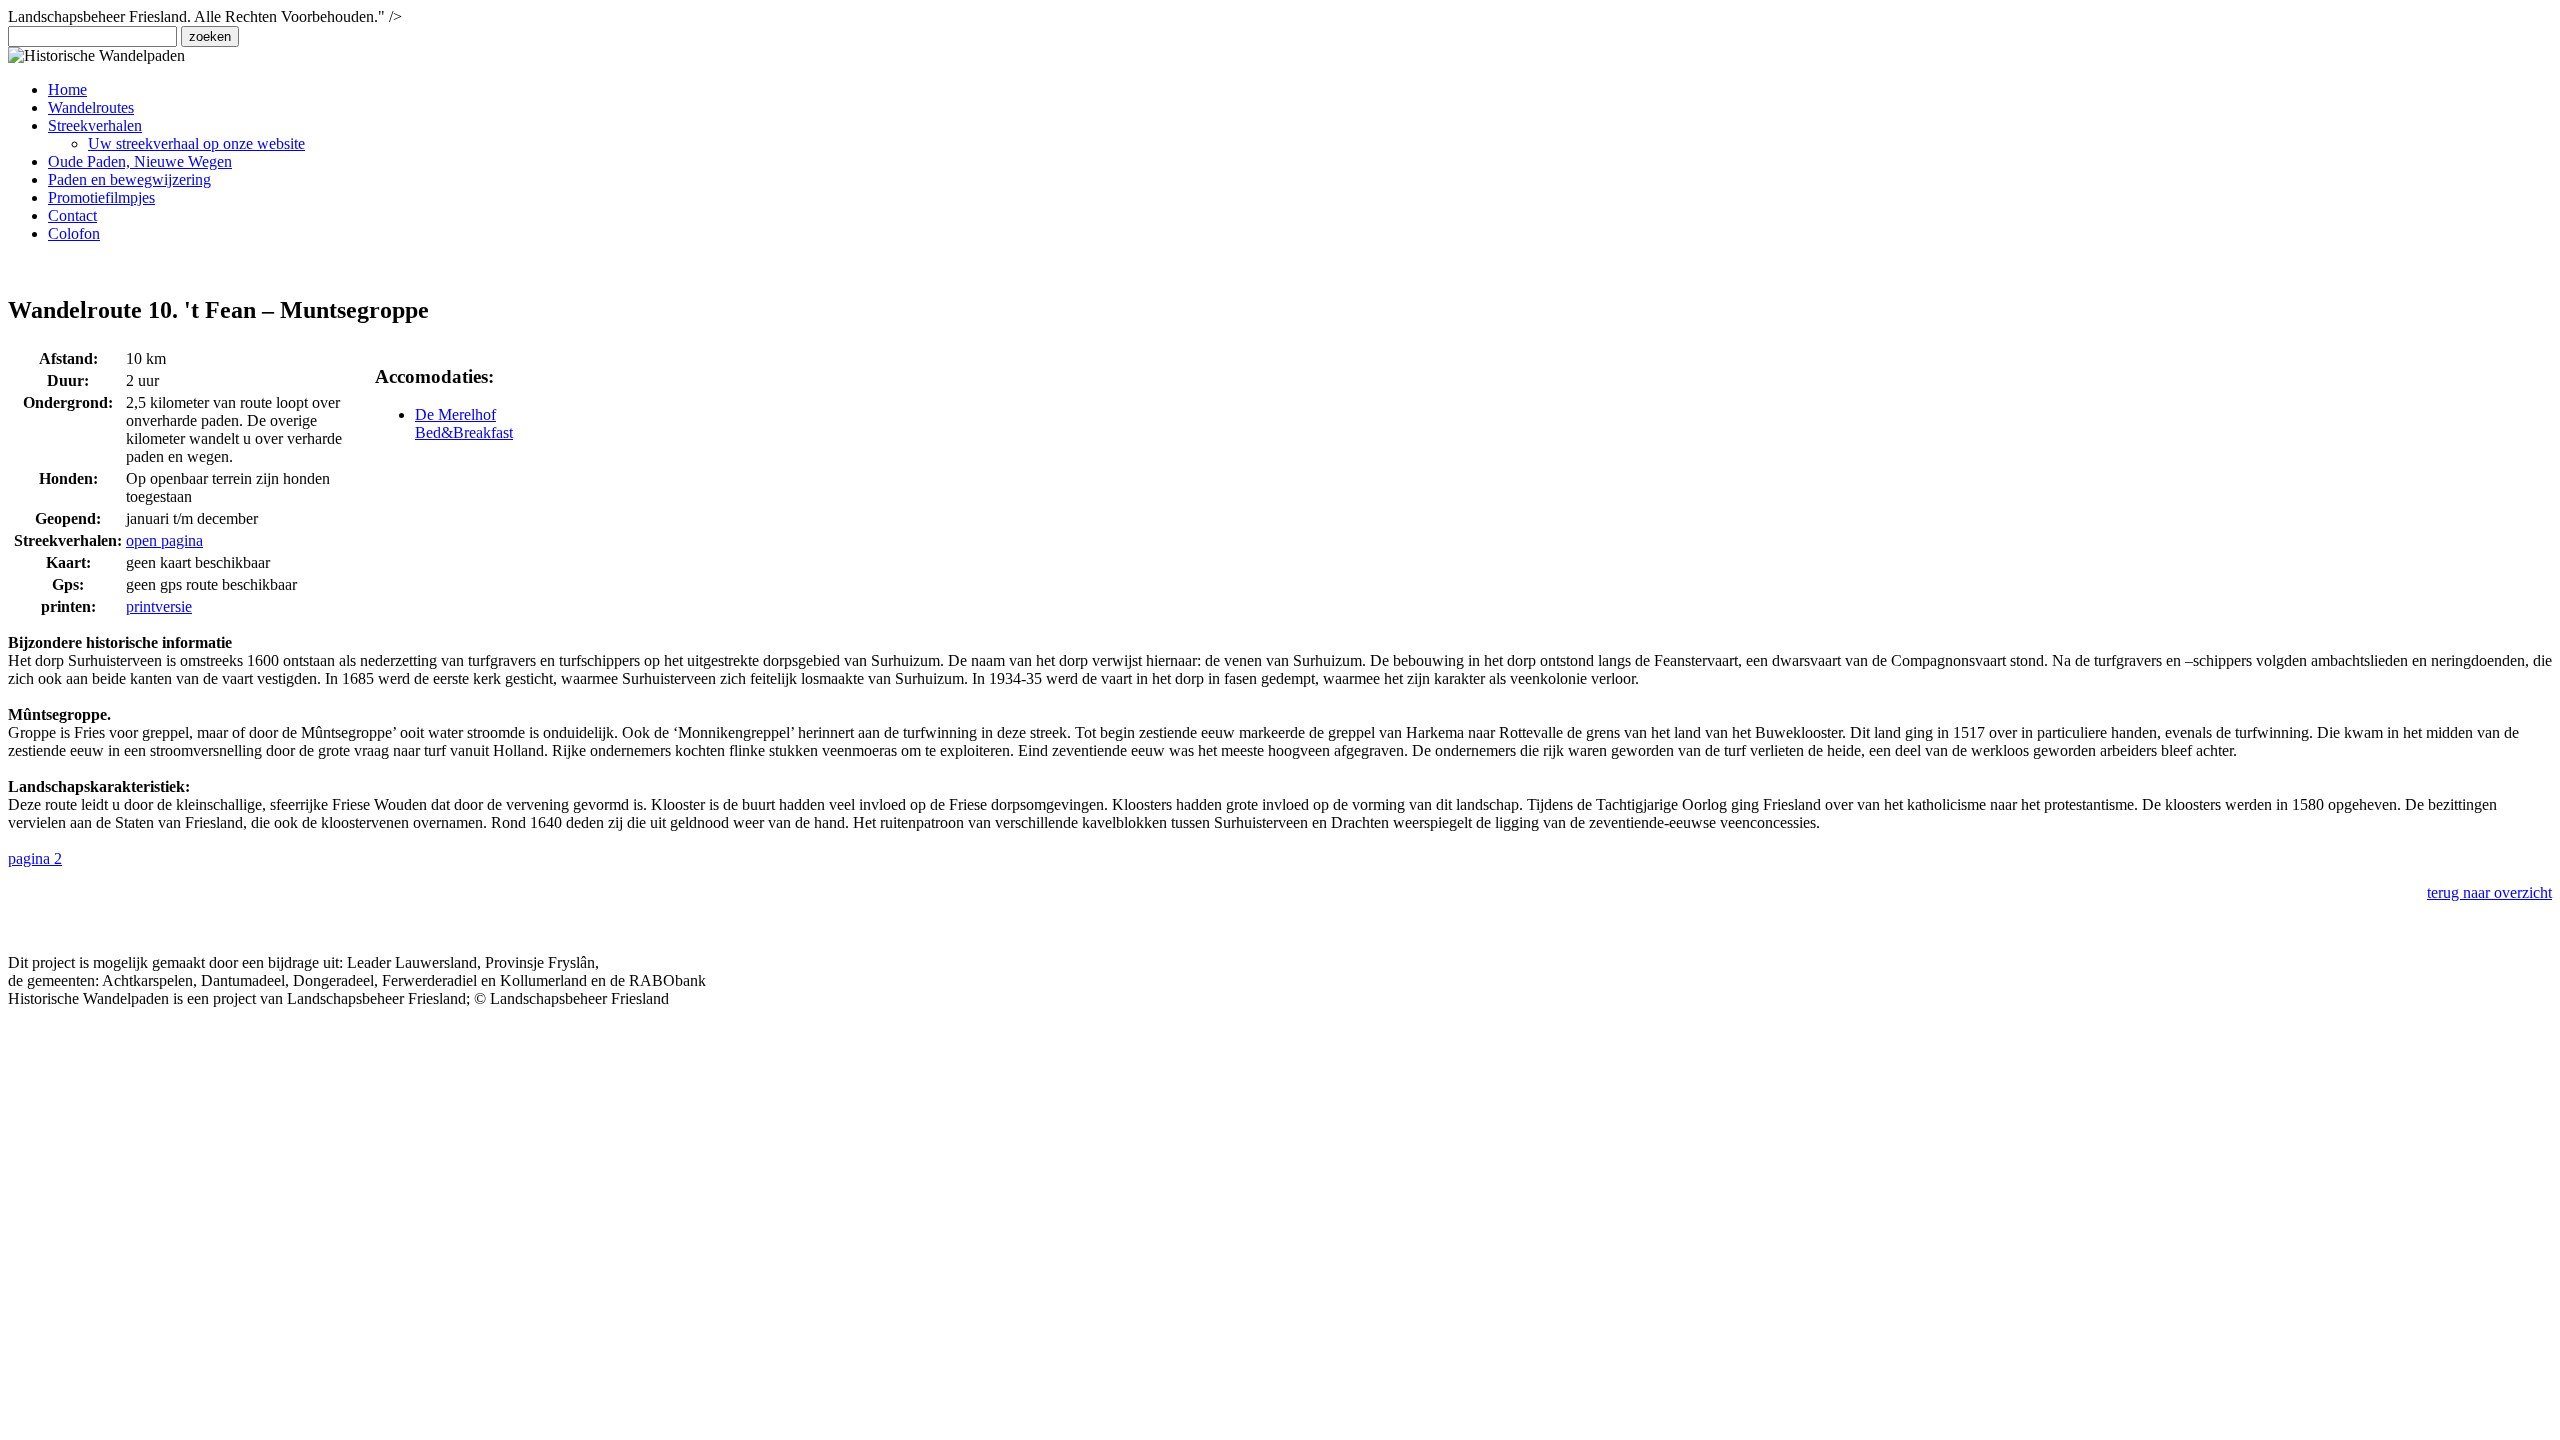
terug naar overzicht (2489, 892)
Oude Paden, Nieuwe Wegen (140, 161)
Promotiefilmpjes (101, 197)
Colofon (74, 233)
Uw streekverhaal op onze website (196, 143)
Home (67, 89)
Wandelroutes (91, 107)
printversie (159, 606)
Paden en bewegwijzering (129, 179)
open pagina (164, 540)
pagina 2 (35, 858)
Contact (72, 215)
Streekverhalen (95, 125)
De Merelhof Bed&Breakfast (464, 423)
